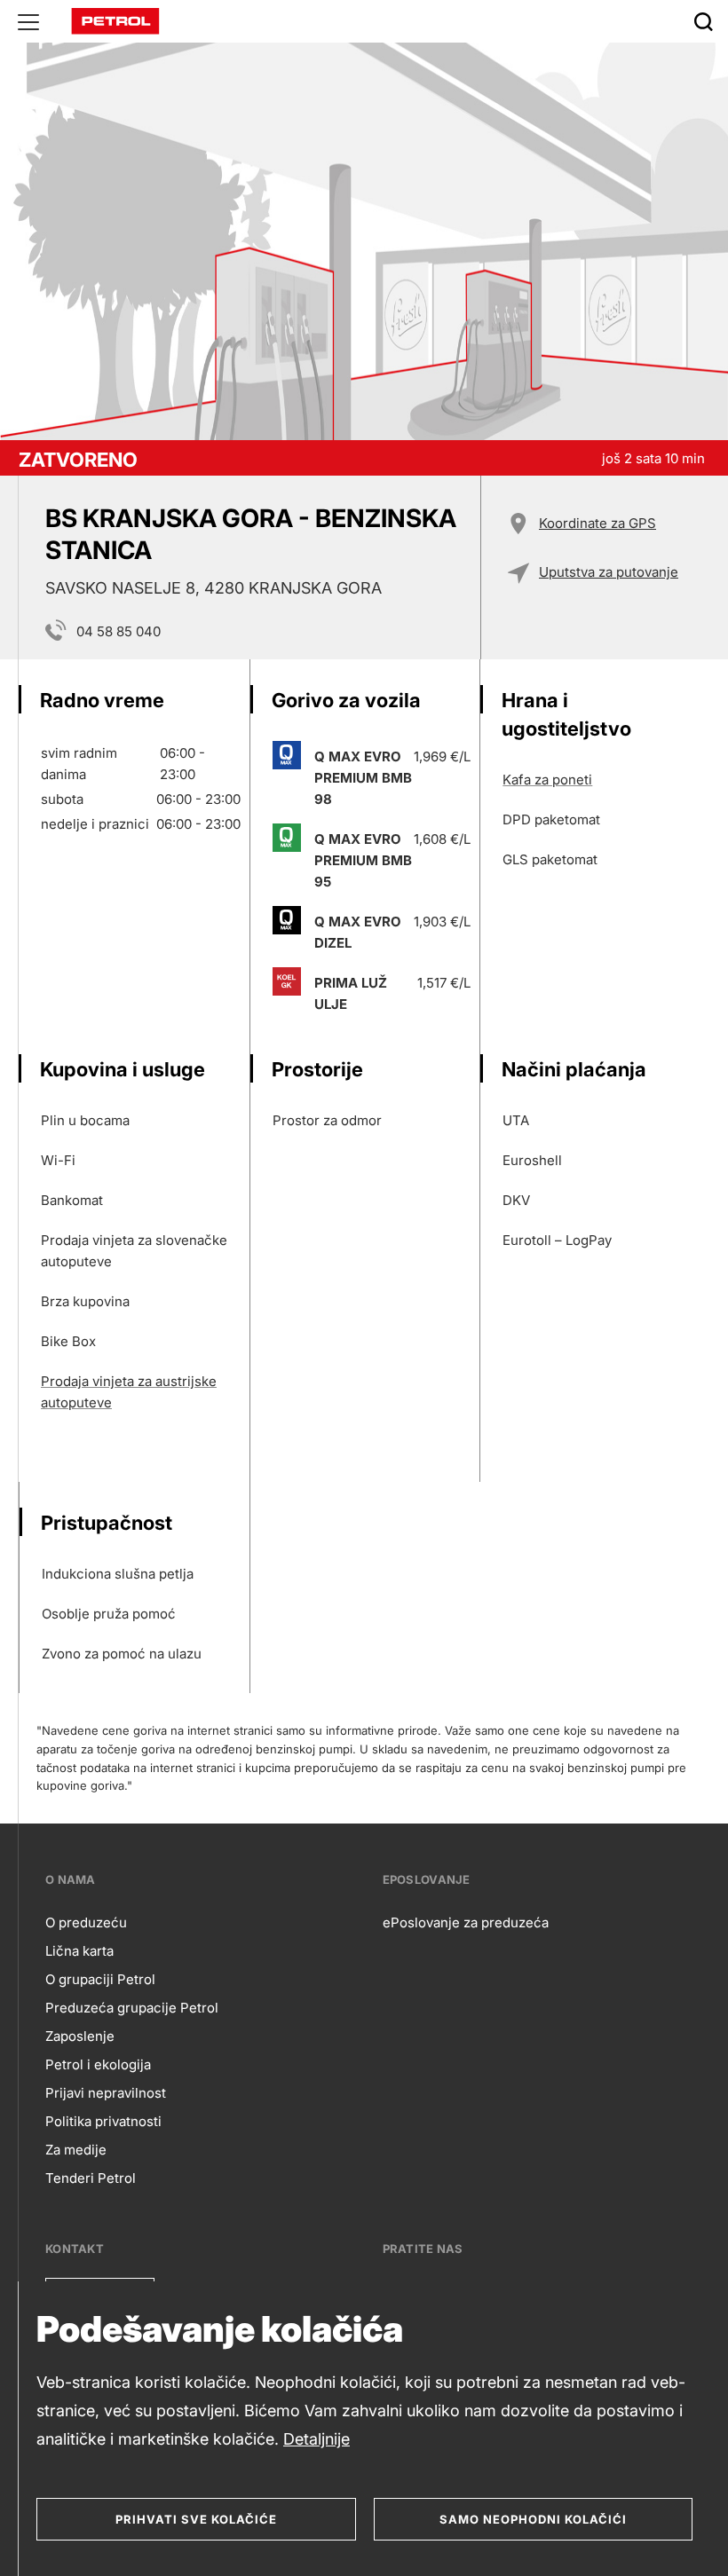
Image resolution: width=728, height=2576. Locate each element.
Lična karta (79, 1951)
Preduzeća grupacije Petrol (132, 2008)
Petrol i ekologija (98, 2064)
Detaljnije (317, 2439)
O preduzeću (86, 1922)
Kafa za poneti (547, 780)
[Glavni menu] (28, 21)
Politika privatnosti (103, 2121)
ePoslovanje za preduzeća (466, 1922)
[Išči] (703, 21)
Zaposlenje (80, 2036)
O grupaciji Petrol (100, 1979)
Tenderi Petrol (91, 2178)
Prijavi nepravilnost (106, 2093)
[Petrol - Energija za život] (115, 20)
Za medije (76, 2150)
